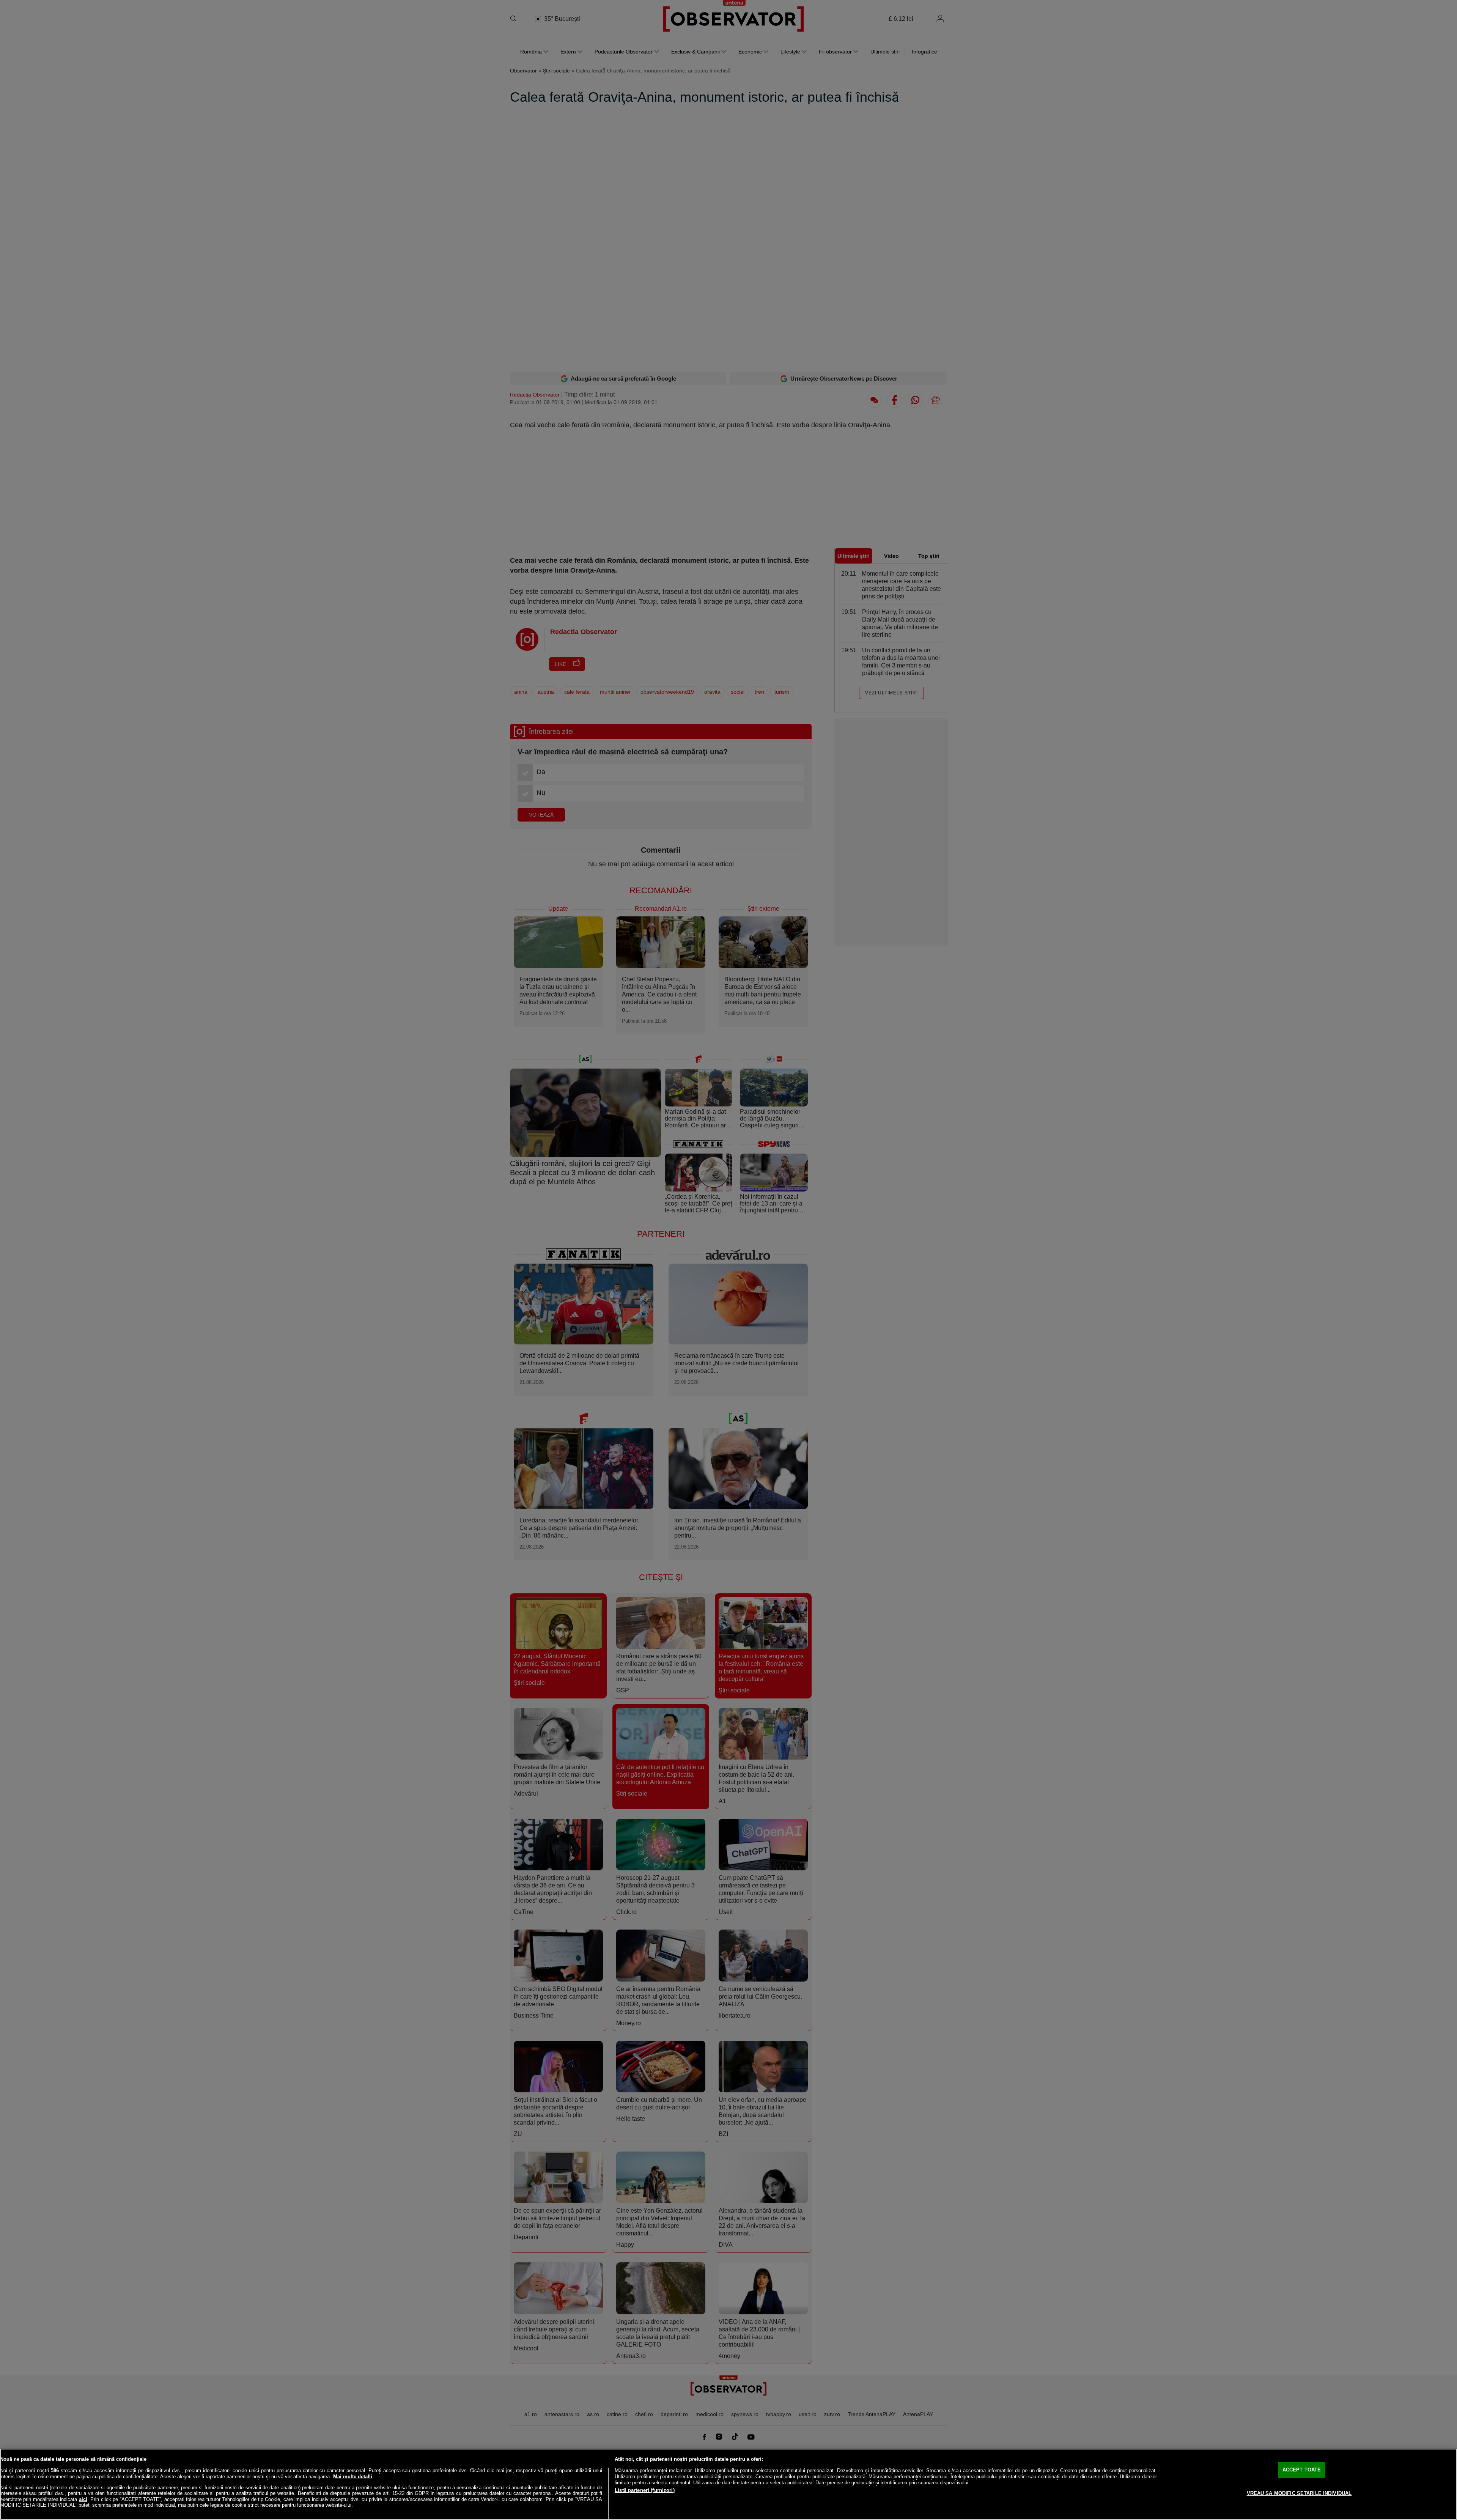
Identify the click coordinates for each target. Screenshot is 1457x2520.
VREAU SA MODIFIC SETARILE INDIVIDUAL (1299, 2493)
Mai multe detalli (353, 2477)
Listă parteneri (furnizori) (645, 2490)
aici (83, 2499)
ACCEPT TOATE (1302, 2470)
